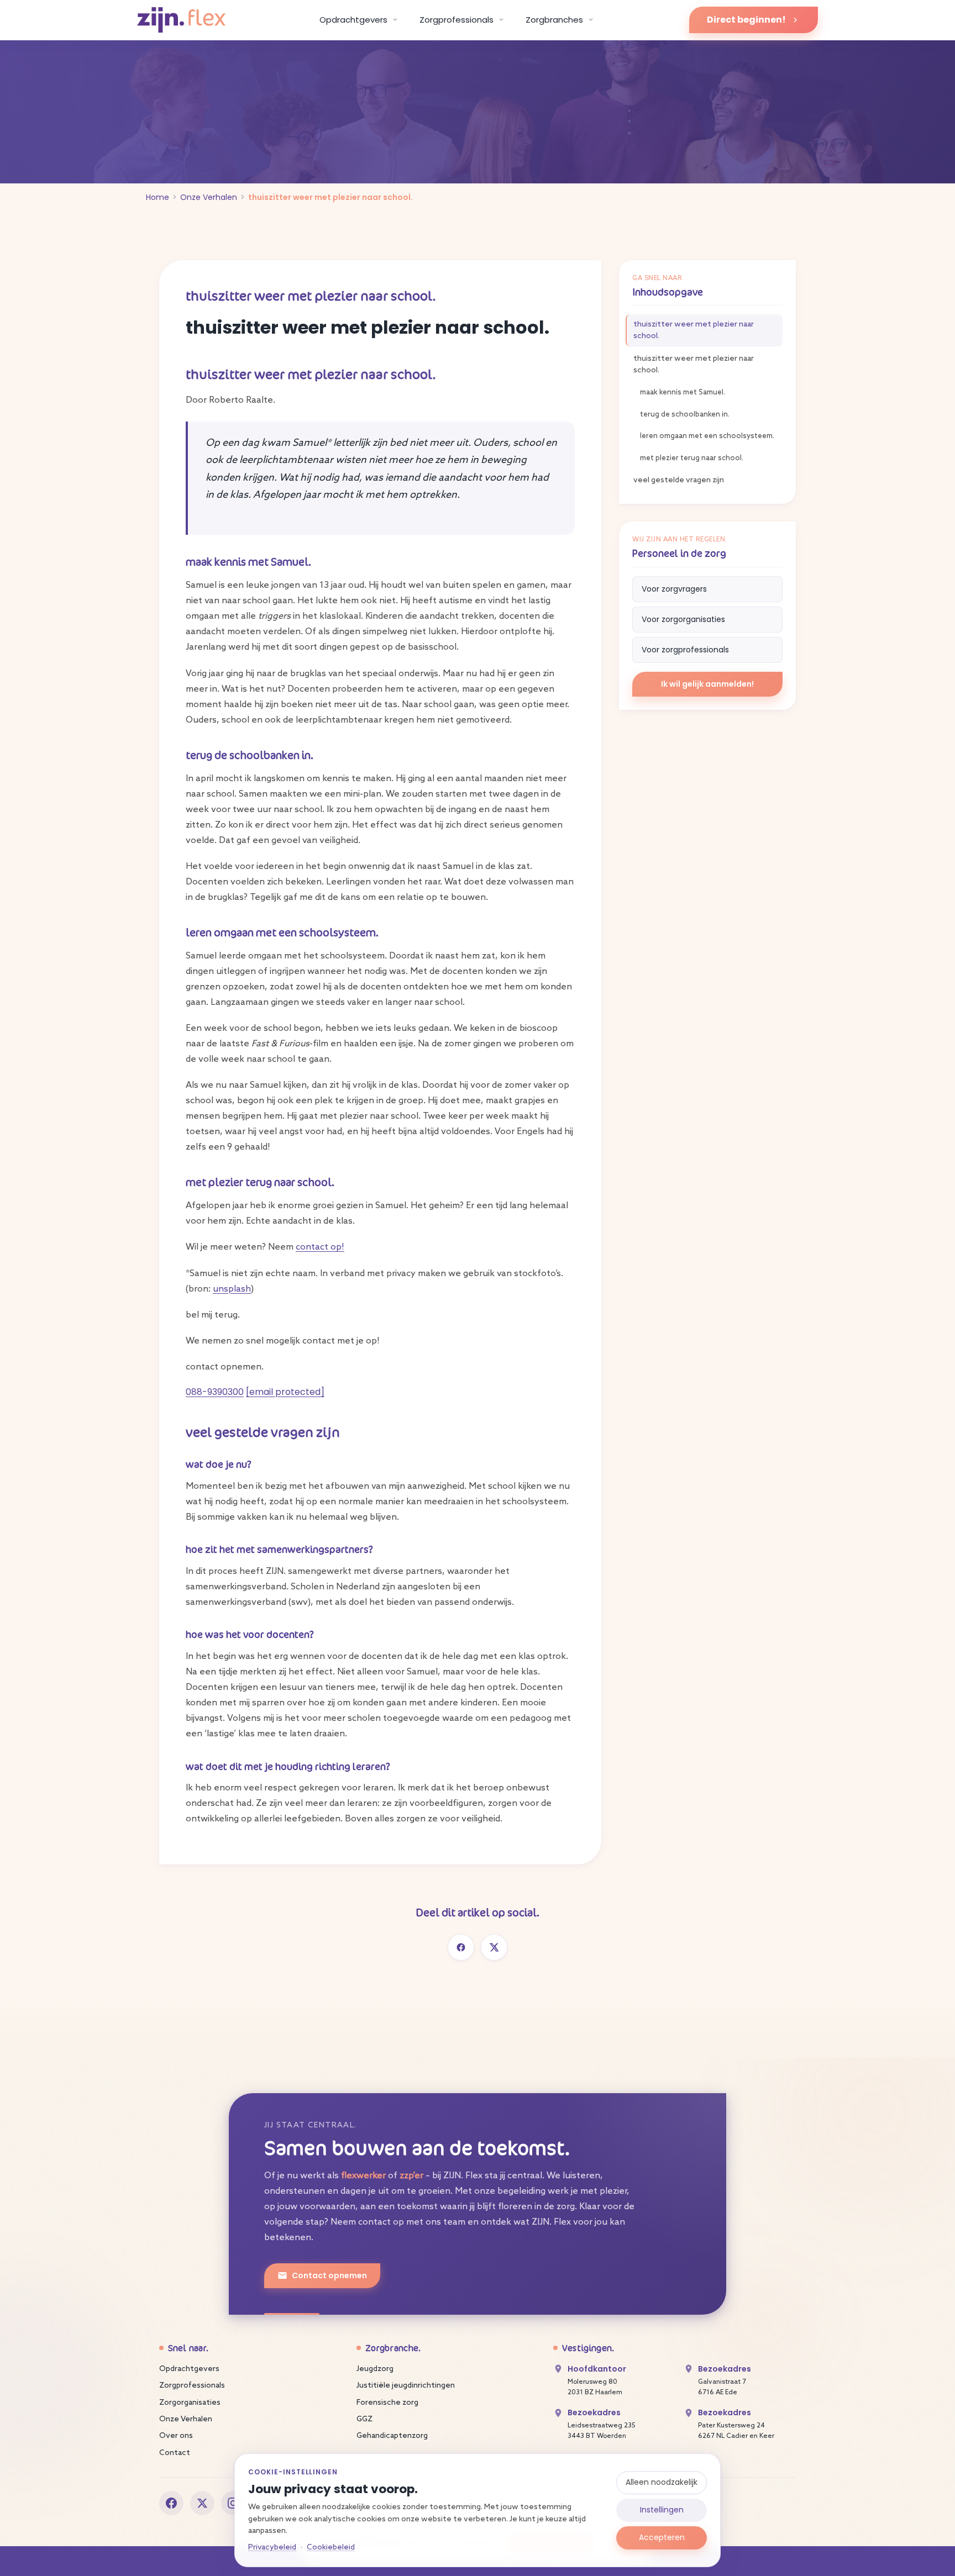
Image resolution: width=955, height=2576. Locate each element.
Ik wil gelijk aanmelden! (707, 684)
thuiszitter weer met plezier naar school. (694, 330)
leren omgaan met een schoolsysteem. (707, 436)
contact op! (320, 1247)
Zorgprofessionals (192, 2386)
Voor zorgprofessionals (685, 650)
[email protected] (285, 1392)
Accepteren (662, 2537)
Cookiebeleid (331, 2548)
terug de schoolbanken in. (685, 415)
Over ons (176, 2436)
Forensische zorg (387, 2403)
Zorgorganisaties (190, 2403)
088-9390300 (215, 1392)
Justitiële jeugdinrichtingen (406, 2386)
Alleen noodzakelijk (662, 2482)
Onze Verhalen (209, 197)
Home (158, 197)
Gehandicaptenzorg (392, 2436)
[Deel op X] (494, 1947)
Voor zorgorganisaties (683, 619)
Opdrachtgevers (189, 2369)
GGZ (364, 2419)
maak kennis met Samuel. (683, 393)
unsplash (232, 1289)
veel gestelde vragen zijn (679, 480)
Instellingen (662, 2510)
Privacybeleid (272, 2548)
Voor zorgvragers (674, 589)
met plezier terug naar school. (692, 458)
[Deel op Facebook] (461, 1947)
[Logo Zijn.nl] (181, 20)
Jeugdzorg (375, 2369)
